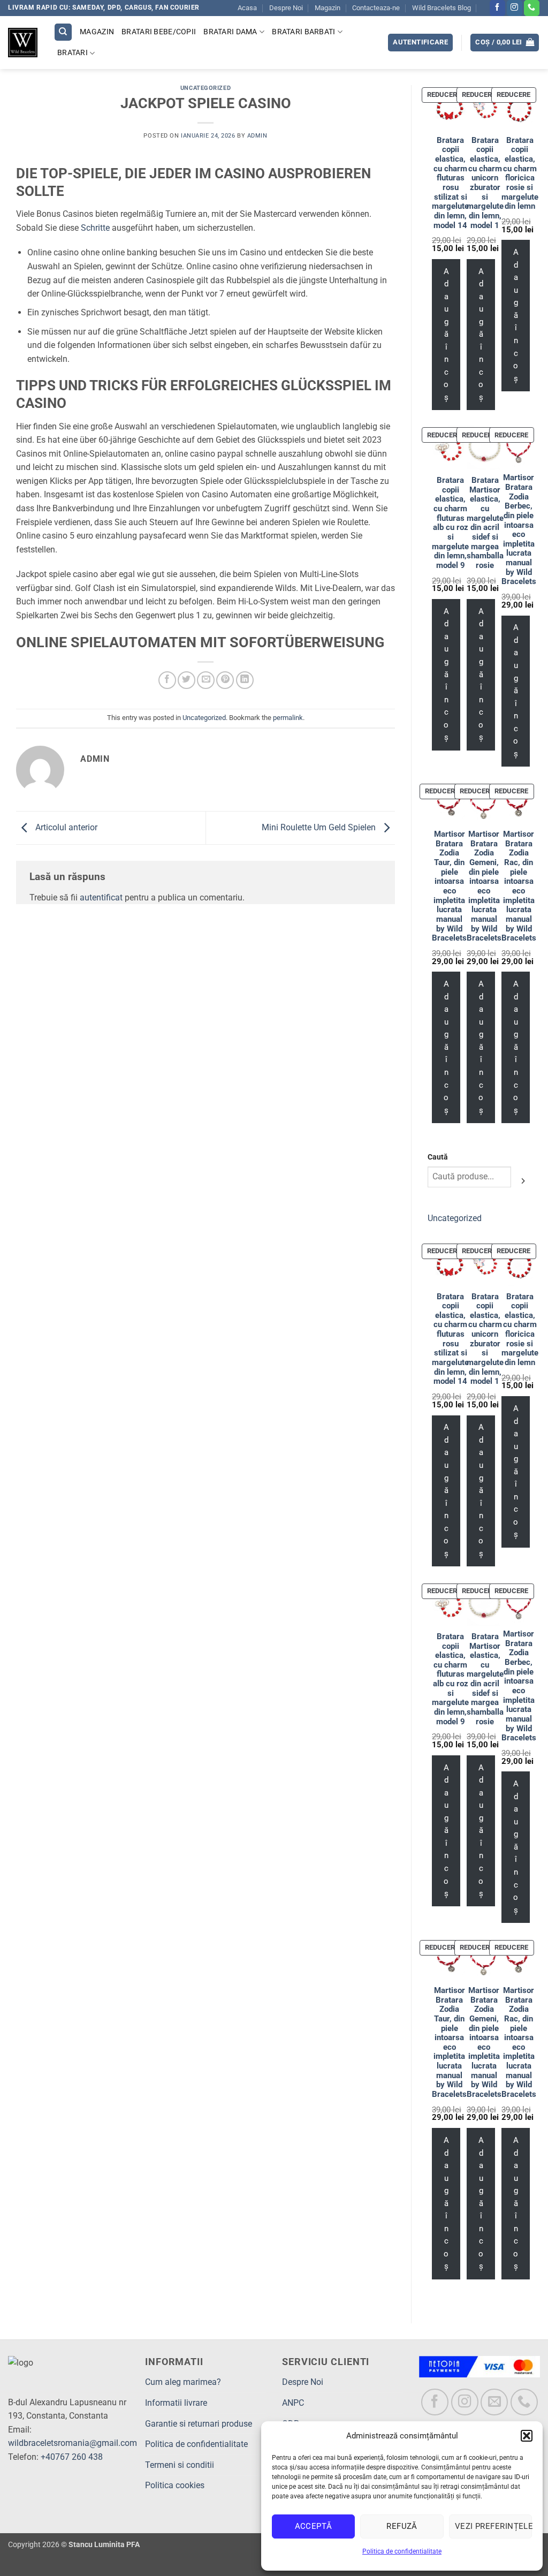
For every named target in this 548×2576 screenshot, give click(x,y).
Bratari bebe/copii (159, 32)
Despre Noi (286, 8)
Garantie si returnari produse (199, 2424)
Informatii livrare (176, 2403)
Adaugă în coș (446, 334)
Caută (438, 1157)
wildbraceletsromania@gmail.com (73, 2443)
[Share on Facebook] (167, 680)
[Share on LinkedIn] (245, 680)
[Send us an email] (494, 2402)
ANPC (293, 2403)
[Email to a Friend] (206, 680)
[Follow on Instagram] (515, 8)
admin (257, 136)
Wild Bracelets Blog (442, 8)
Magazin (328, 8)
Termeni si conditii (180, 2465)
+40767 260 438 (72, 2457)
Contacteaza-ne (376, 8)
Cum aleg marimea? (183, 2382)
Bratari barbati (303, 32)
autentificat (101, 897)
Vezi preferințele (493, 2526)
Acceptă (314, 2526)
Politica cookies (175, 2485)
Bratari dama (230, 32)
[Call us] (532, 8)
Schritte (95, 228)
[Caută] (63, 32)
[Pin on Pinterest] (225, 680)
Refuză (402, 2526)
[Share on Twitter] (187, 680)
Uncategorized (205, 88)
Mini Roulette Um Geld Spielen (320, 827)
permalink (288, 718)
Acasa (247, 8)
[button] (527, 2436)
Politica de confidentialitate (402, 2551)
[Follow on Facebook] (497, 8)
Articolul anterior (65, 827)
